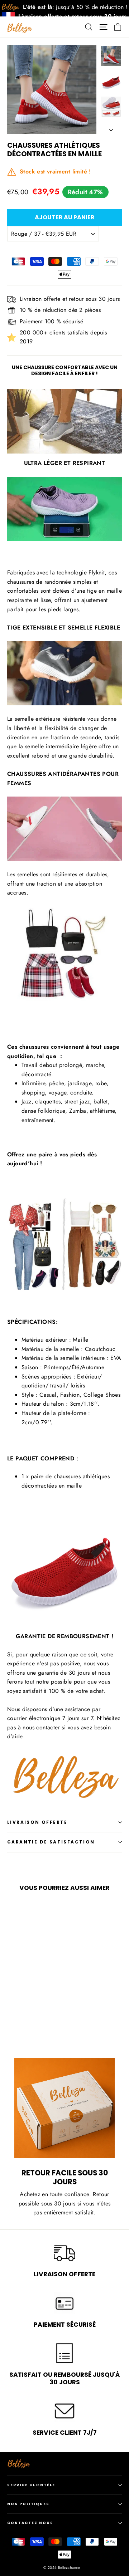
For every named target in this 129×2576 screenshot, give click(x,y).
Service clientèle (31, 2485)
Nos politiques (28, 2504)
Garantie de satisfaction (51, 1842)
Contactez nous (30, 2523)
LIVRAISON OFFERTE (37, 1822)
